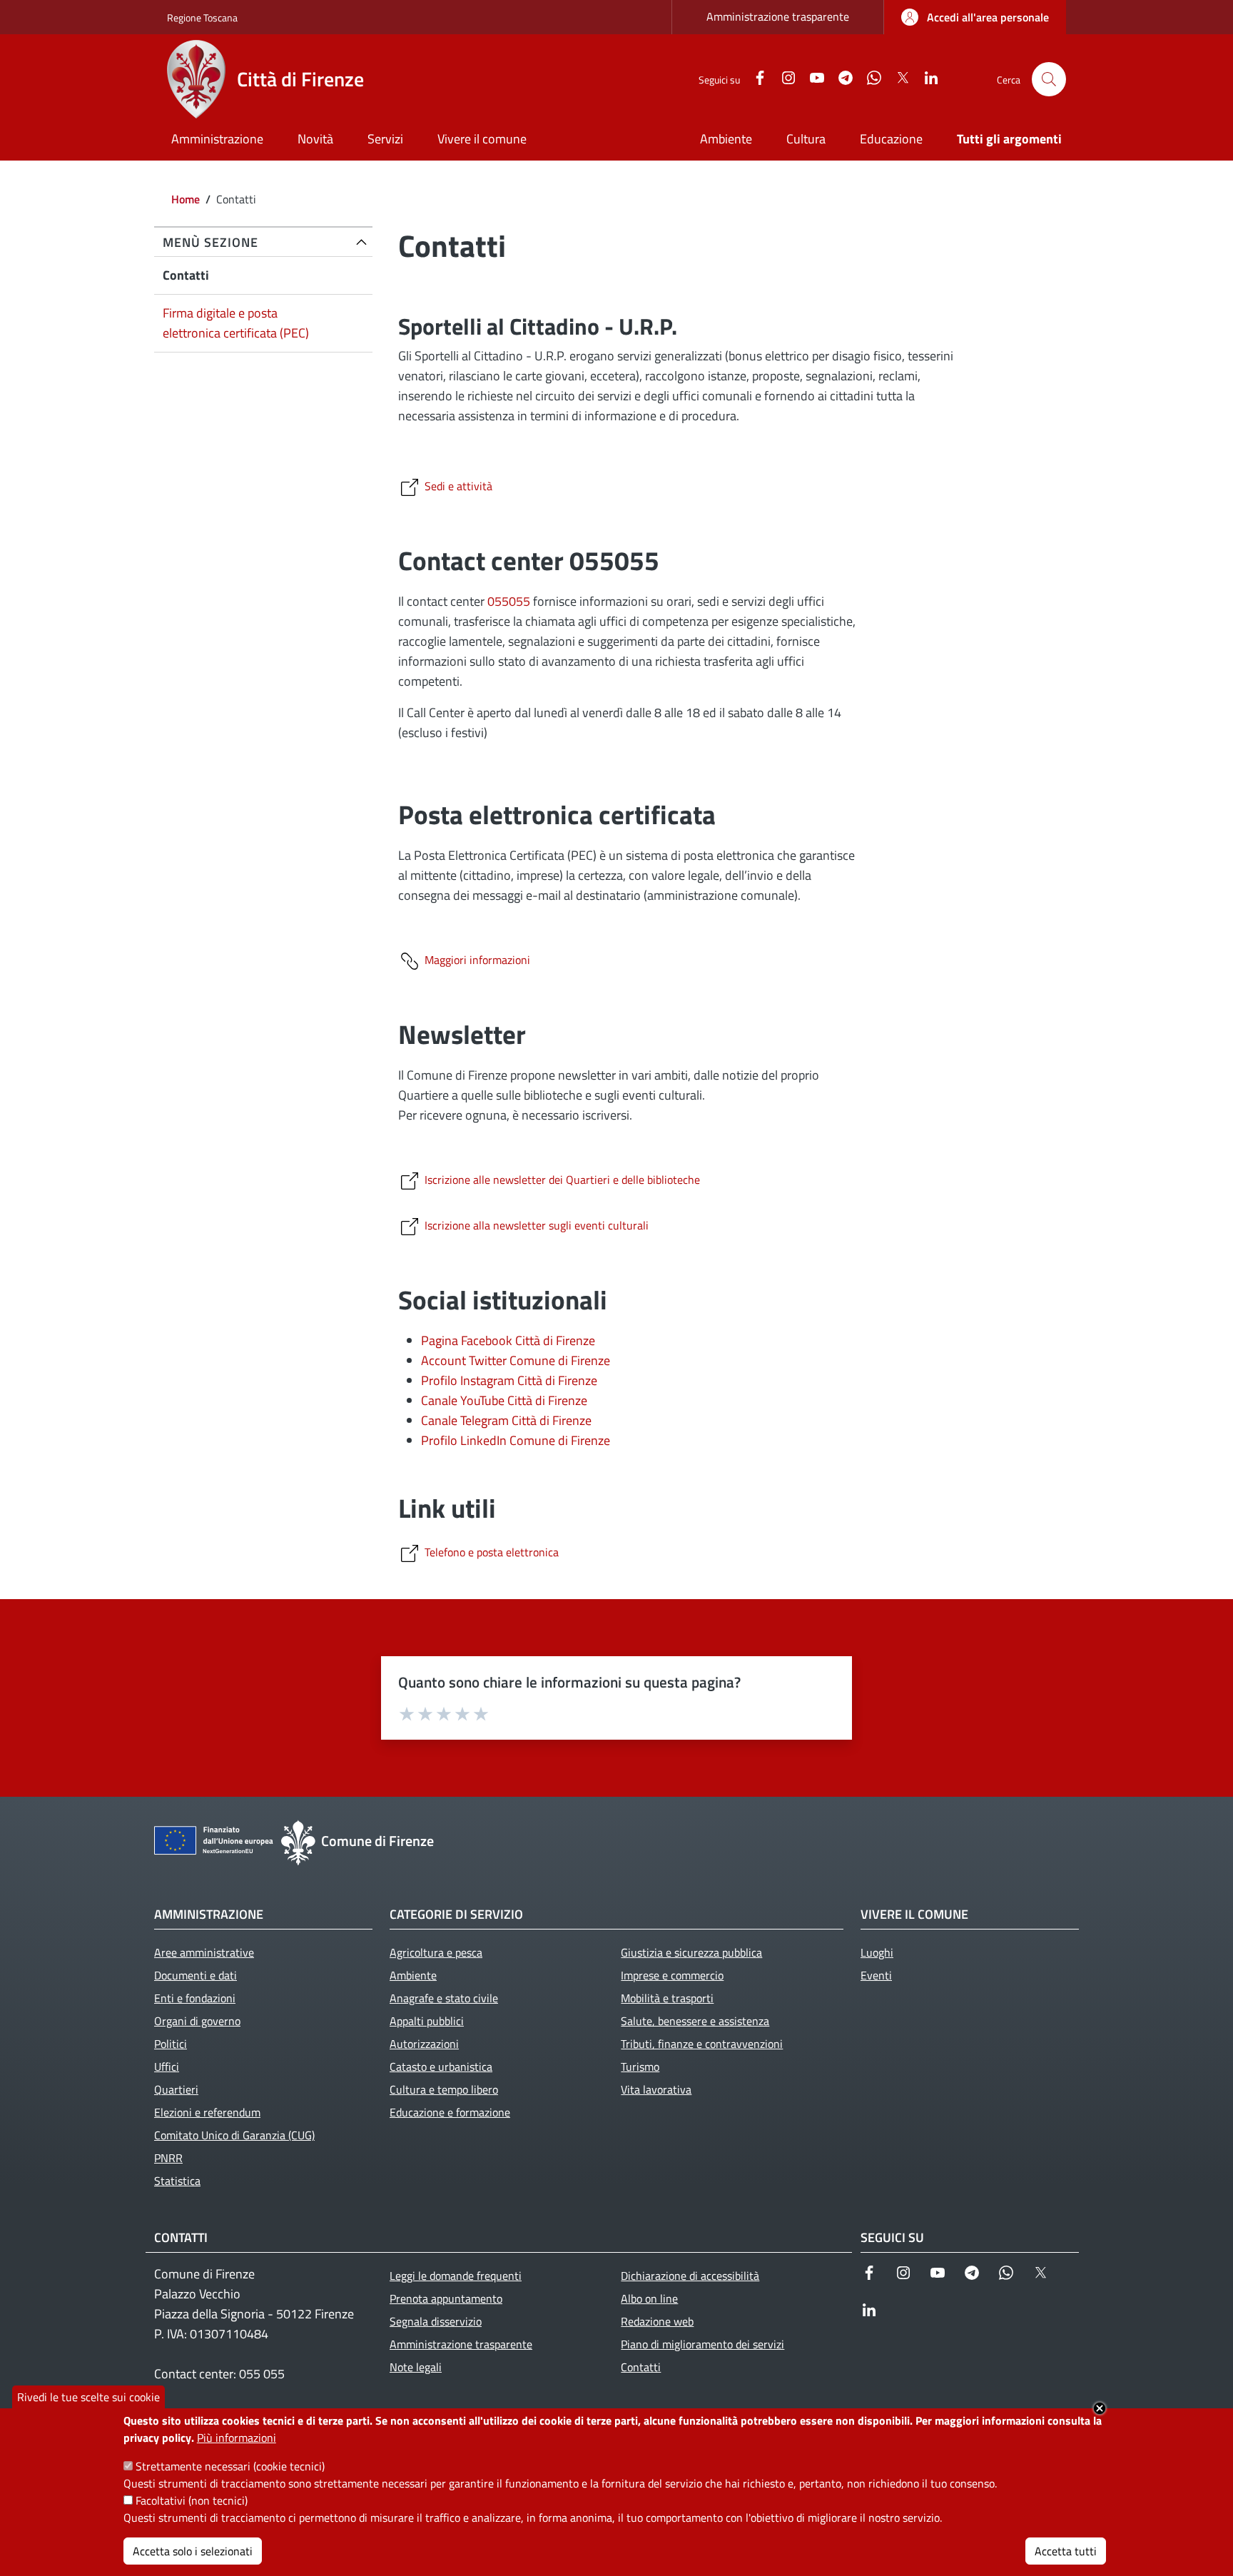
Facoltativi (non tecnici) (192, 2500)
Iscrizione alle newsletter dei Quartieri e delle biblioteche (562, 1180)
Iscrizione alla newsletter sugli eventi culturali (537, 1225)
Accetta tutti (1066, 2551)
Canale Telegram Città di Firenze (506, 1420)
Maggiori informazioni (477, 960)
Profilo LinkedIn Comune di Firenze (516, 1440)
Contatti (186, 275)
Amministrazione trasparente (778, 16)
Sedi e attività (458, 486)
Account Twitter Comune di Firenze (516, 1360)
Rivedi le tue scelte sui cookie (88, 2397)
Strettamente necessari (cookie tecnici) (230, 2466)
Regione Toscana (202, 17)
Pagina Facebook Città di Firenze (508, 1340)
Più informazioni (237, 2438)
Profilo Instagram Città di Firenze (509, 1380)
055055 (509, 601)
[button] (1049, 79)
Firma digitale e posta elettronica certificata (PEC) (236, 323)
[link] (975, 17)
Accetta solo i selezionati (193, 2551)
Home (186, 199)
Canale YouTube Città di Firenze (504, 1400)
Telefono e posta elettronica (492, 1552)
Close (1100, 2408)
